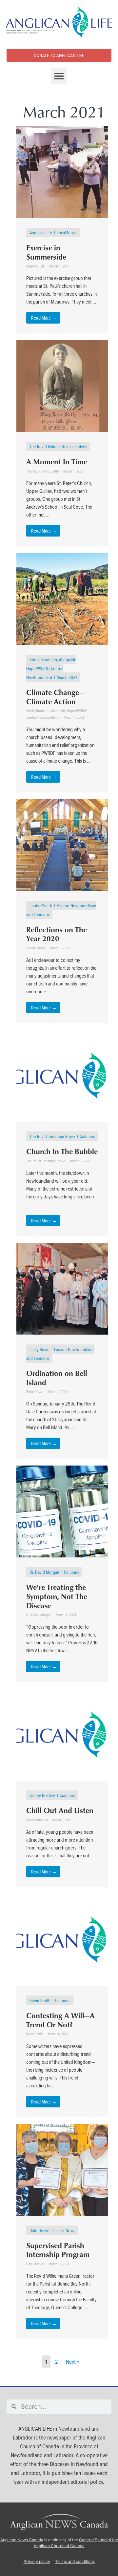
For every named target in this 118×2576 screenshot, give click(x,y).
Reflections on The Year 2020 (57, 934)
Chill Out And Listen (60, 1810)
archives (80, 446)
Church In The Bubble (62, 1151)
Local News (67, 232)
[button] (59, 76)
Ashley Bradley (42, 1795)
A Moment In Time (57, 461)
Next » (73, 2362)
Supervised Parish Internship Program (58, 2250)
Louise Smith (41, 906)
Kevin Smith (40, 2000)
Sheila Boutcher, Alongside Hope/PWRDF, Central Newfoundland (51, 668)
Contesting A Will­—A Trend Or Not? (60, 2020)
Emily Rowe (39, 1349)
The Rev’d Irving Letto (49, 446)
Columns (87, 1136)
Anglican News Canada (22, 2540)
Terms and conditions (75, 2561)
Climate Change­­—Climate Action (55, 697)
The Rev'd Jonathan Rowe (52, 1136)
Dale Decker (40, 2230)
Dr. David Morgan (44, 1572)
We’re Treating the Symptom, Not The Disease (57, 1596)
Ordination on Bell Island (57, 1378)
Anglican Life (41, 232)
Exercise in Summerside (46, 252)
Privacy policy (37, 2561)
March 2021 (67, 677)
